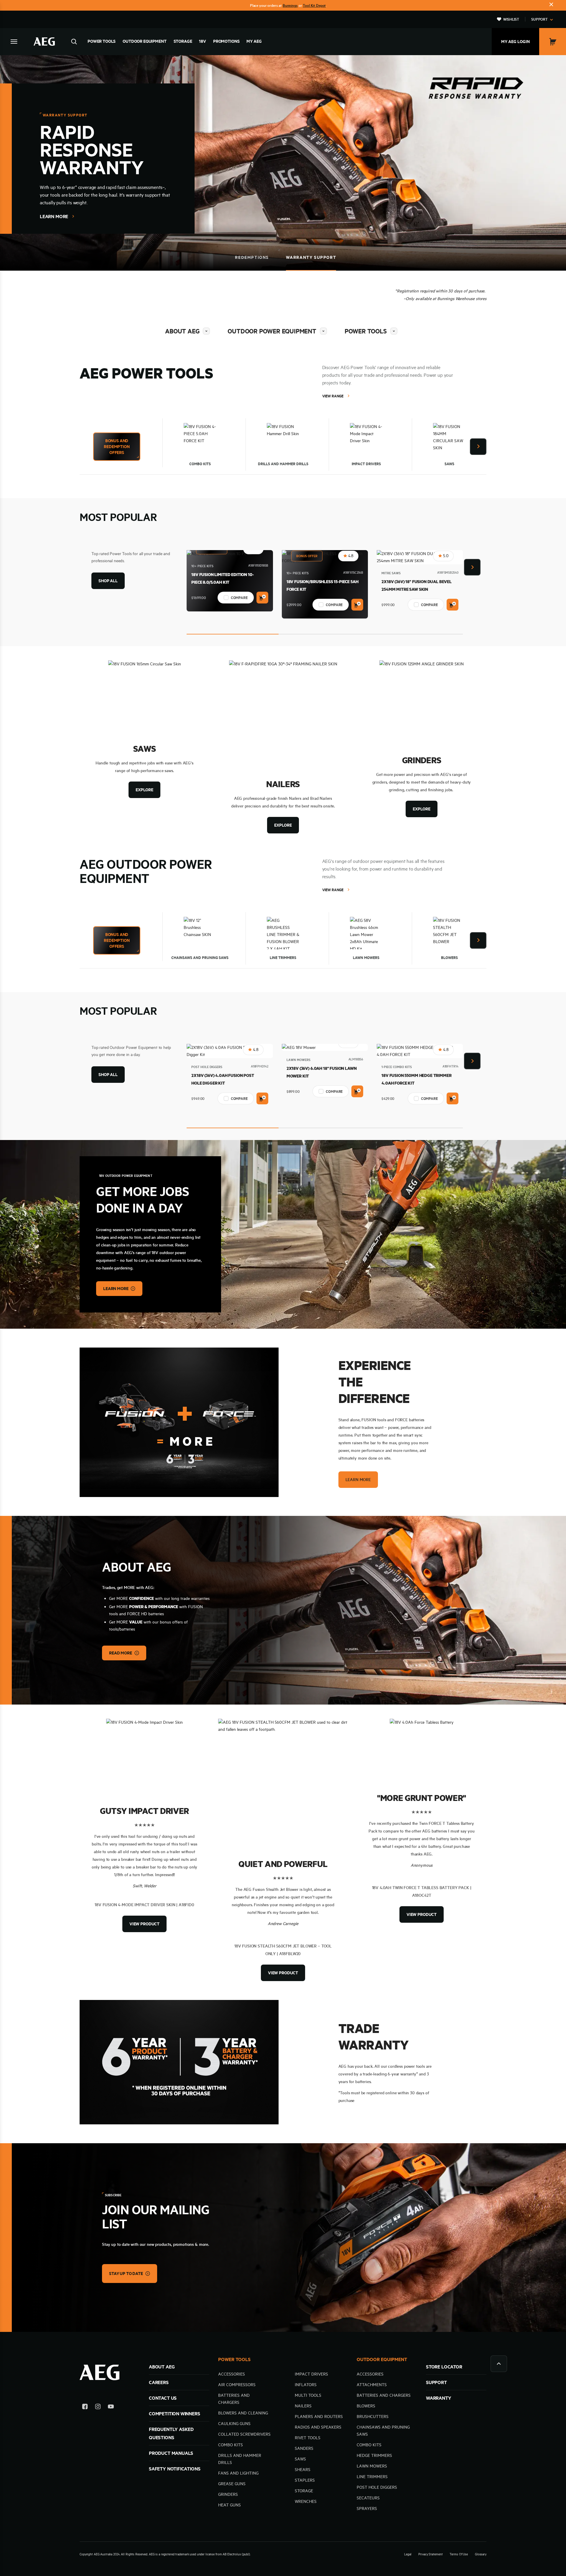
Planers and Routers (319, 2417)
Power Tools (102, 41)
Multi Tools (308, 2395)
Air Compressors (237, 2385)
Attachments (372, 2385)
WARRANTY (439, 2398)
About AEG (162, 2367)
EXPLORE (144, 790)
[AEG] (44, 42)
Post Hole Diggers (207, 1067)
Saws (300, 2459)
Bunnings (290, 5)
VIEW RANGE (333, 396)
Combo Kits (231, 2445)
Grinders (228, 2494)
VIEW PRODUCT (144, 1924)
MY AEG (254, 41)
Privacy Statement (430, 2554)
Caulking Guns (234, 2424)
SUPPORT (436, 2382)
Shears (303, 2470)
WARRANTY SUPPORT (311, 257)
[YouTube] (111, 2408)
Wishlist (511, 19)
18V (203, 41)
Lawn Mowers (298, 1060)
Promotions (226, 41)
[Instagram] (98, 2408)
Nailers (303, 2406)
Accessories (232, 2374)
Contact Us (163, 2398)
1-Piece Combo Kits (397, 1067)
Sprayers (367, 2508)
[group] (117, 446)
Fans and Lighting (238, 2473)
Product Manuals (171, 2453)
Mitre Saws (391, 573)
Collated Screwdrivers (244, 2434)
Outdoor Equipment (144, 41)
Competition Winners (175, 2414)
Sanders (304, 2448)
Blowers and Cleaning (243, 2413)
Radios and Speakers (318, 2427)
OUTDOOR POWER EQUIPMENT (272, 331)
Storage (183, 41)
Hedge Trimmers (374, 2455)
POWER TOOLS (366, 331)
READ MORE (121, 1653)
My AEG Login (515, 42)
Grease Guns (232, 2484)
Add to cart (262, 598)
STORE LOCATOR (444, 2367)
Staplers (305, 2480)
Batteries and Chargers (384, 2395)
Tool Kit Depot (314, 5)
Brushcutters (373, 2417)
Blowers (366, 2406)
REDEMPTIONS (252, 257)
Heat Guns (229, 2505)
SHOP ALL (108, 581)
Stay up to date (126, 2274)
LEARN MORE (116, 1289)
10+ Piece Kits (202, 566)
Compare (239, 598)
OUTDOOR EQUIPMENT (382, 2359)
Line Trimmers (372, 2477)
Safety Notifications (175, 2469)
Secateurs (368, 2498)
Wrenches (306, 2501)
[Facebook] (85, 2408)
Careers (159, 2382)
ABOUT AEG (182, 331)
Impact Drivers (311, 2374)
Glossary (481, 2554)
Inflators (306, 2385)
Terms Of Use (459, 2554)
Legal (408, 2554)
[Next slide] (478, 447)
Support (539, 19)
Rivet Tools (308, 2438)
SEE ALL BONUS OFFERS (66, 224)
